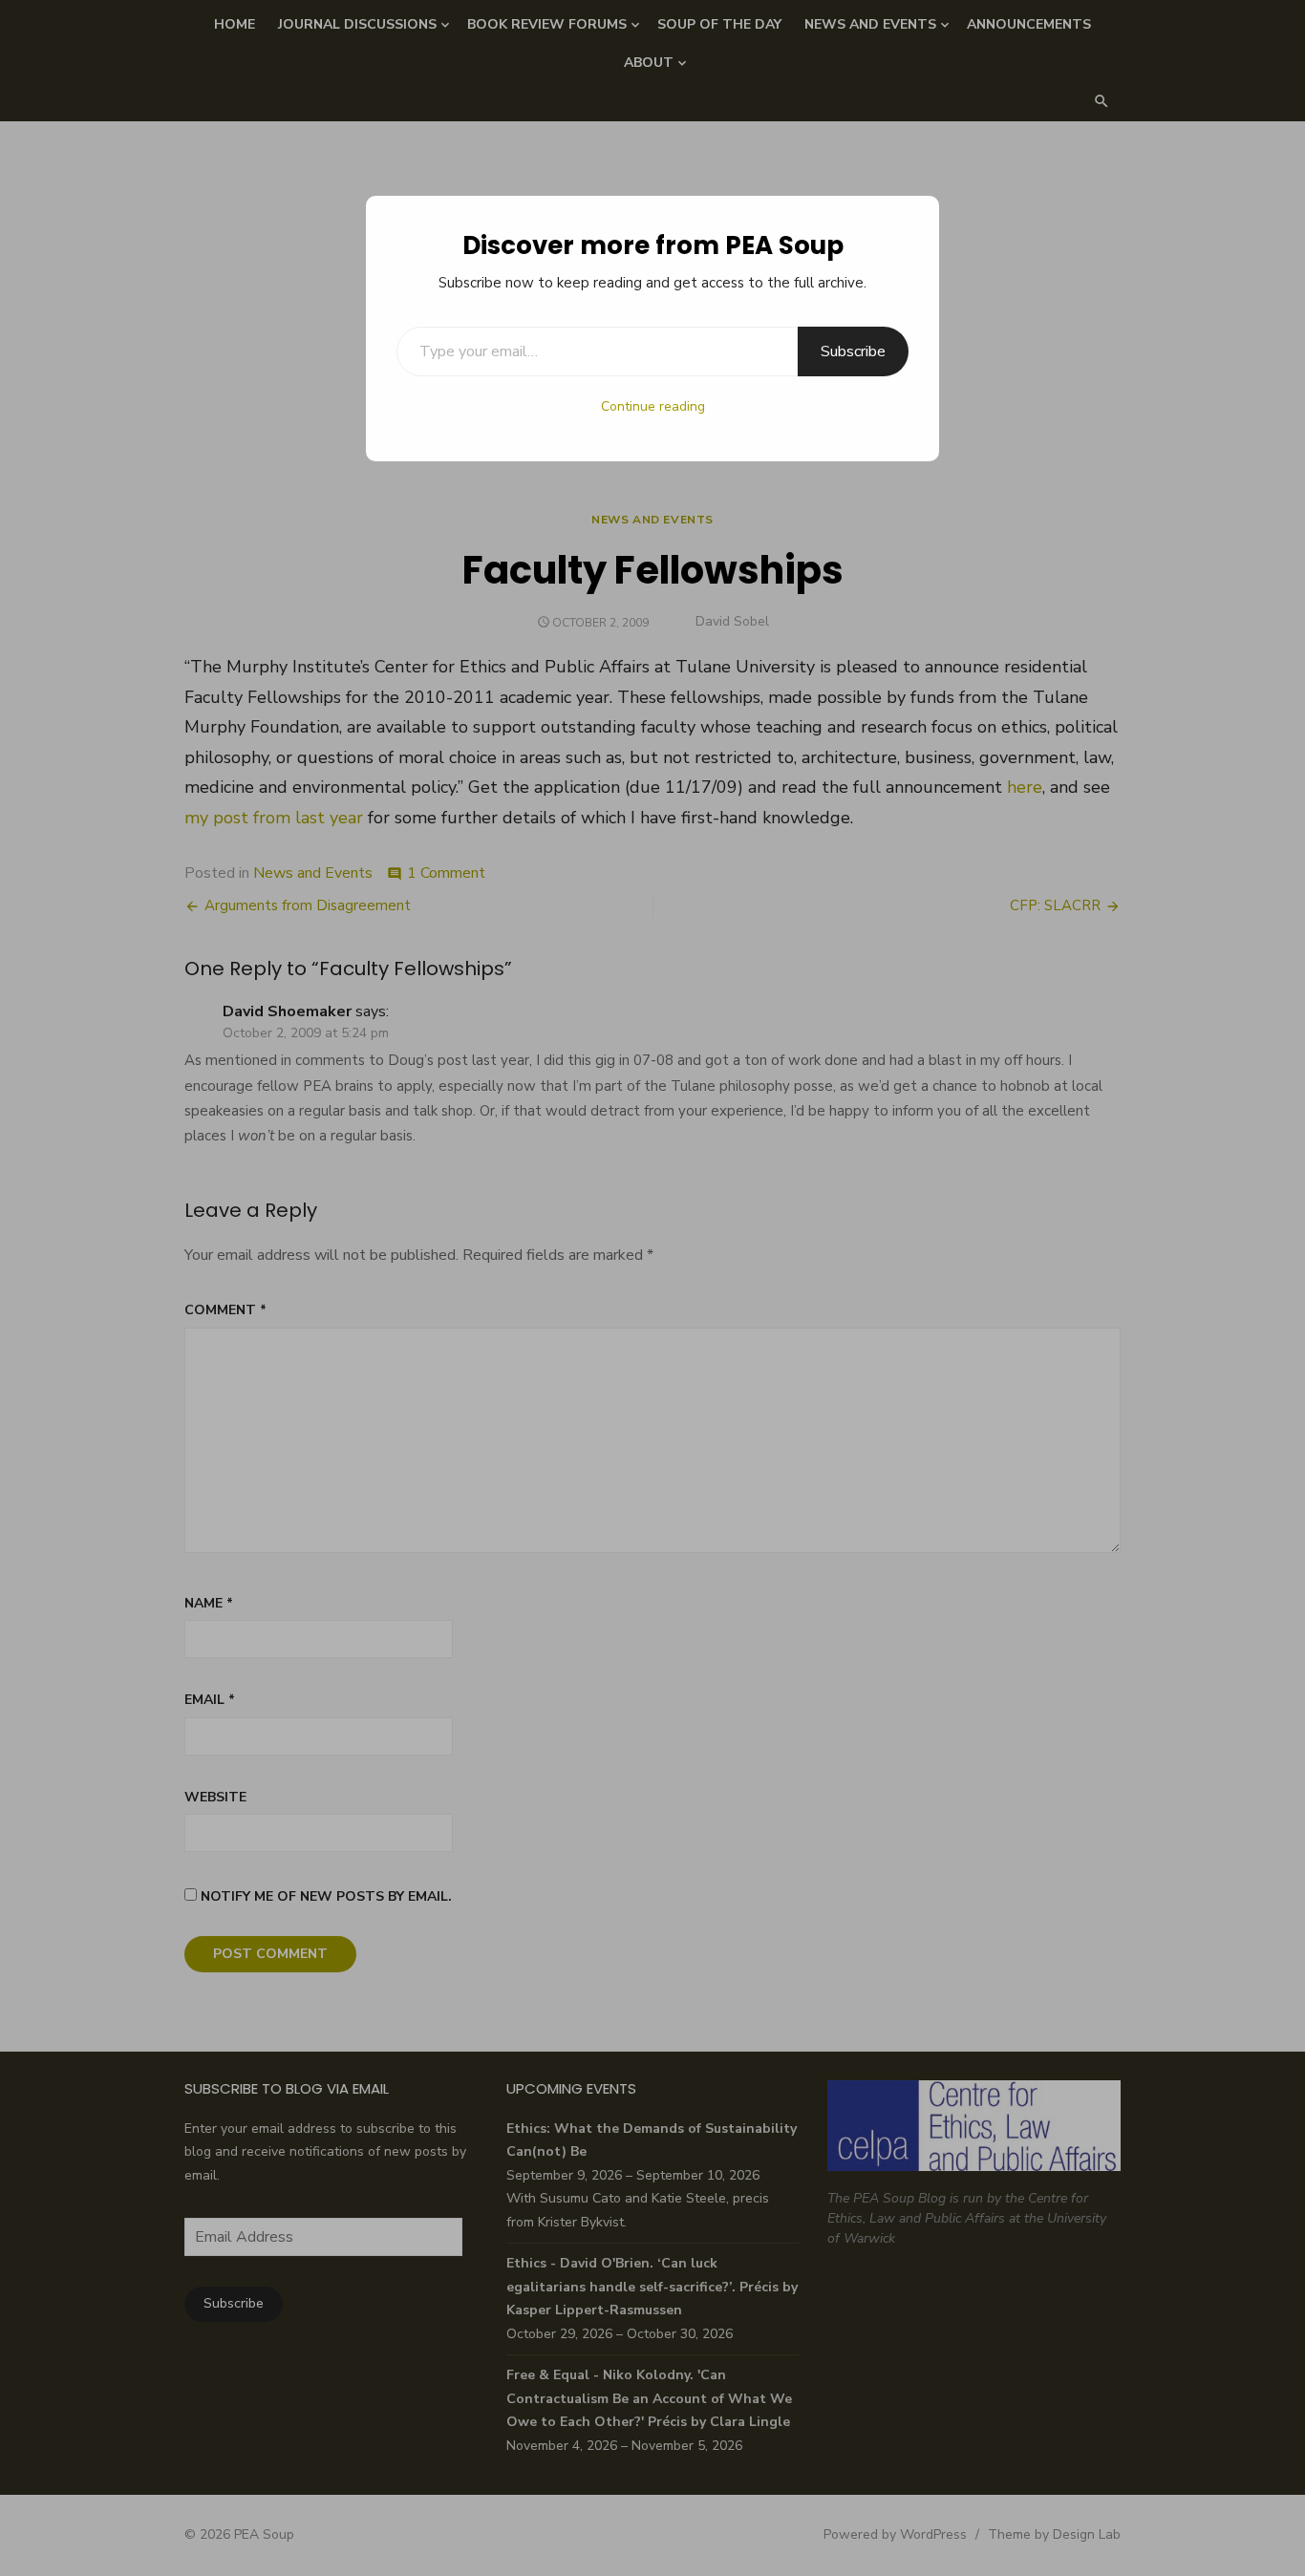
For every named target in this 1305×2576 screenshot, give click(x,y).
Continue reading (653, 406)
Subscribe (853, 351)
